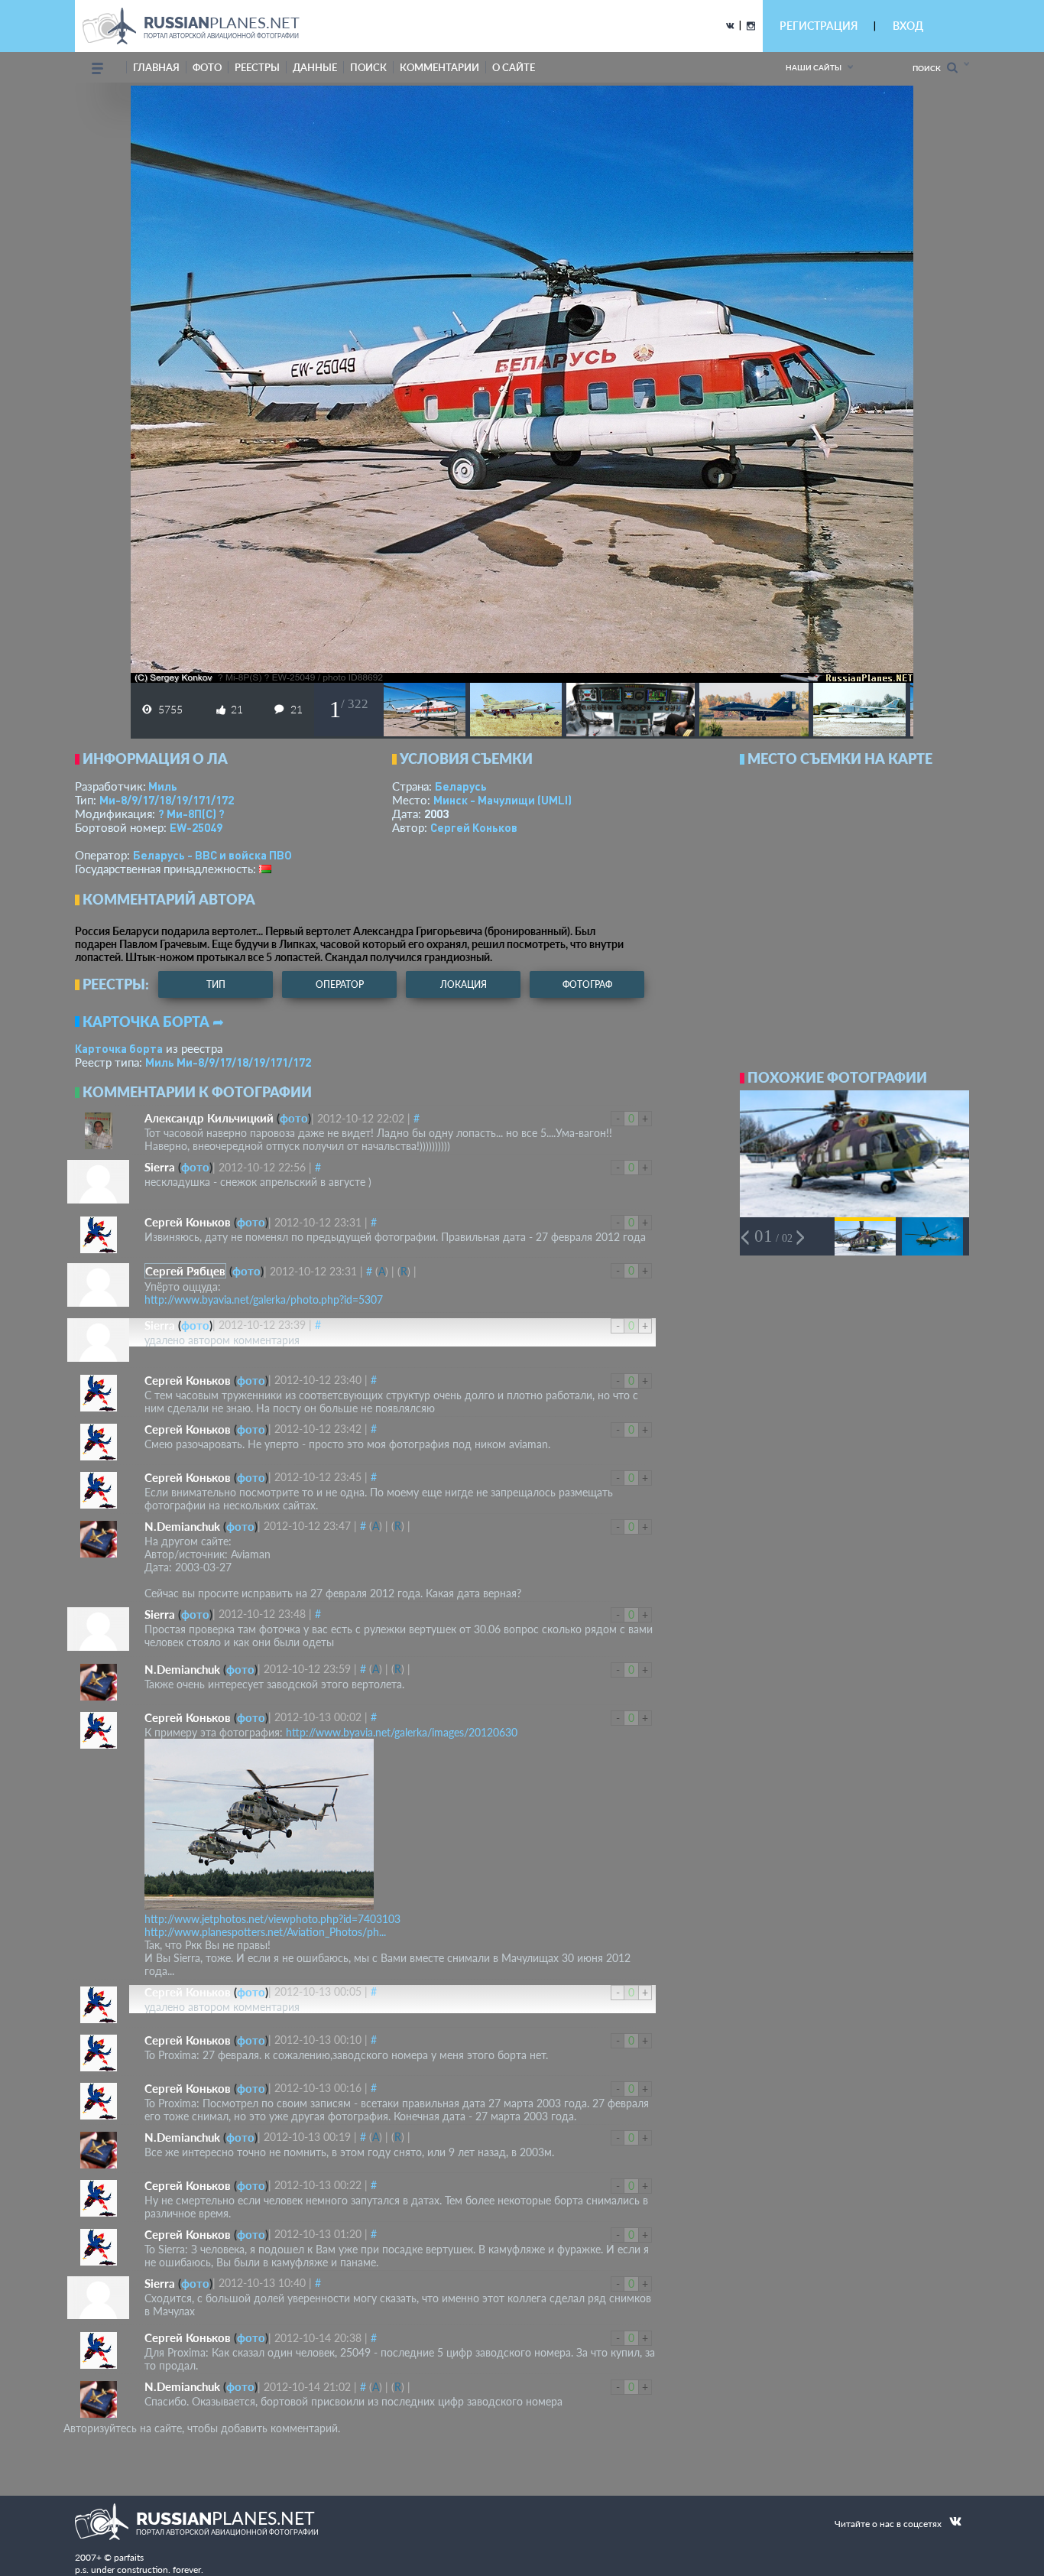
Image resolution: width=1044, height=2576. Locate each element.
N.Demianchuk (182, 1526)
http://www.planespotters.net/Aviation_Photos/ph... (265, 1932)
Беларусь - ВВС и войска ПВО (212, 855)
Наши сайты (814, 67)
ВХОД (908, 26)
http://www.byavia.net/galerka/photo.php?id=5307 (264, 1299)
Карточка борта (119, 1048)
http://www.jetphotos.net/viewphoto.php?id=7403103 (272, 1919)
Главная (156, 67)
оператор (340, 984)
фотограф (587, 984)
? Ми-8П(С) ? (191, 814)
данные (315, 67)
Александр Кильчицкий (209, 1118)
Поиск (930, 68)
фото (207, 67)
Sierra (160, 1167)
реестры (257, 67)
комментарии (439, 67)
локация (464, 984)
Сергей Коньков (474, 827)
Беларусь (461, 786)
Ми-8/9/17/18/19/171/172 (167, 800)
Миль (163, 786)
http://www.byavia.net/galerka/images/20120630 (402, 1732)
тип (216, 984)
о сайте (514, 67)
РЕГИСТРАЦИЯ (819, 26)
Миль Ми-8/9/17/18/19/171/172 (228, 1062)
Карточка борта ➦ (153, 1022)
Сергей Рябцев (185, 1271)
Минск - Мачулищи (503, 800)
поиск (368, 67)
